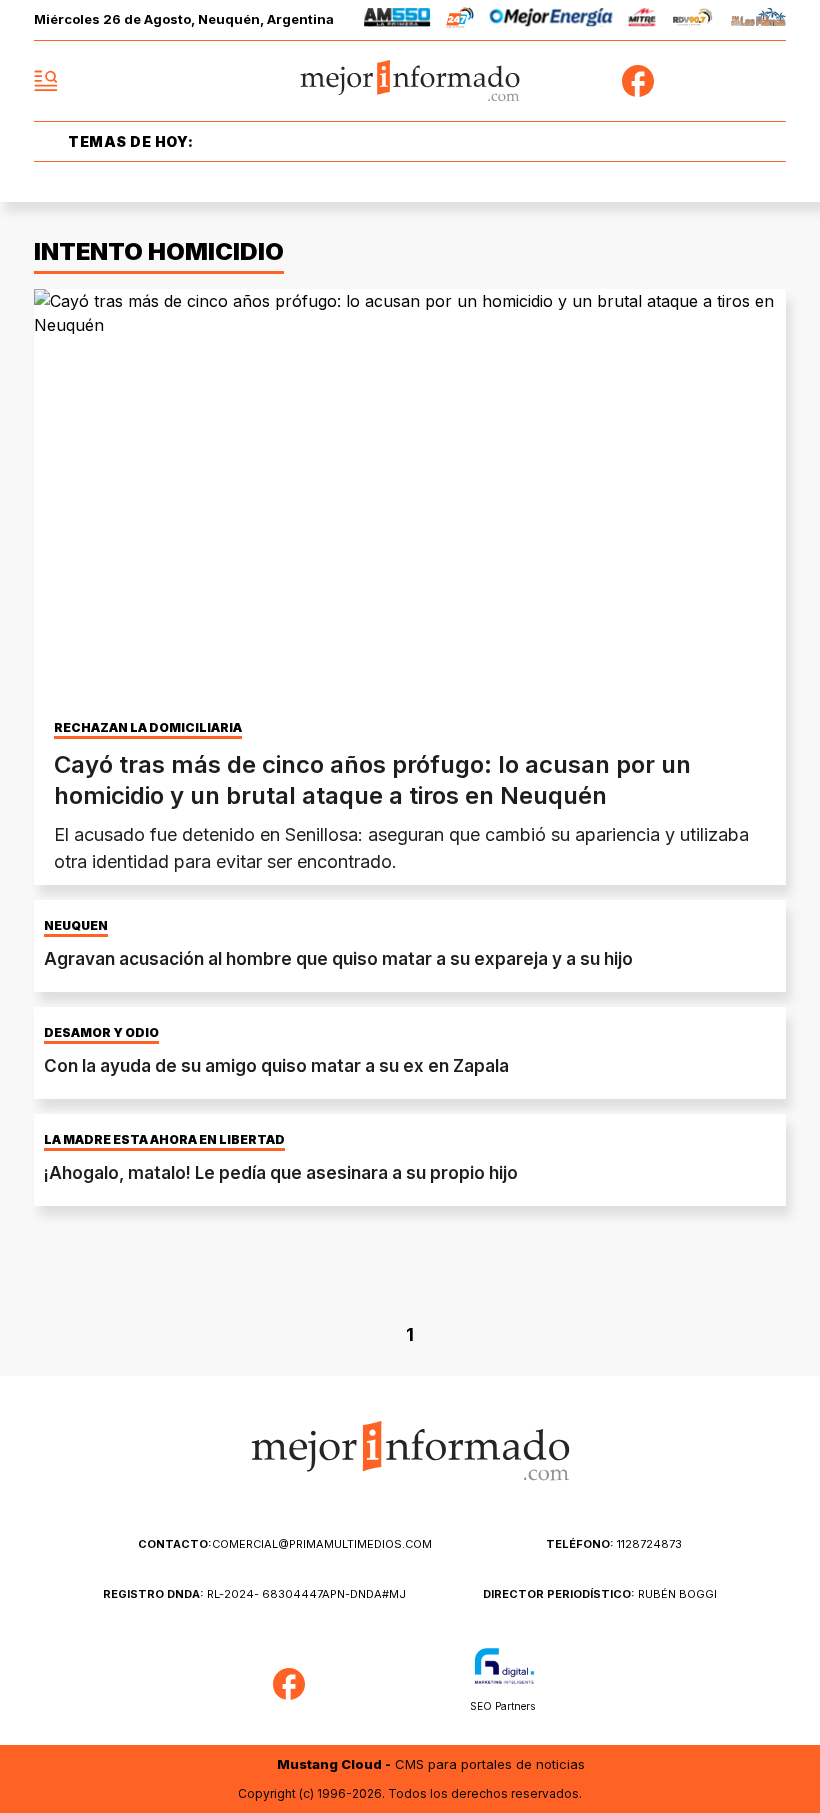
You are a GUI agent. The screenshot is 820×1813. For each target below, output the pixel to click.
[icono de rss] (770, 81)
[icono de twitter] (682, 81)
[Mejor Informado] (410, 81)
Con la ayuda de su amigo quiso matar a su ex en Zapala (276, 1066)
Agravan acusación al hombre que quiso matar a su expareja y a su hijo (338, 959)
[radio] (397, 20)
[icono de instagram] (726, 81)
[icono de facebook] (638, 81)
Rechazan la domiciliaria (148, 728)
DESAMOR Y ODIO (101, 1033)
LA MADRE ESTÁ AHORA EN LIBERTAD (164, 1140)
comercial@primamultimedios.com (285, 1544)
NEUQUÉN (76, 926)
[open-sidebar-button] (46, 81)
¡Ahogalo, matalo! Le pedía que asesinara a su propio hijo (281, 1173)
